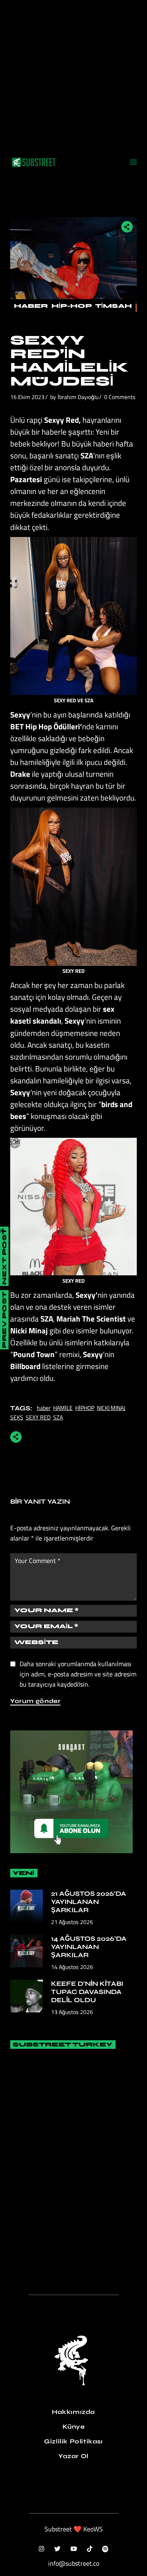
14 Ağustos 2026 (72, 1967)
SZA (58, 1417)
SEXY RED (38, 1417)
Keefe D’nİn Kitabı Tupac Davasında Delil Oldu (87, 1992)
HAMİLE (63, 1408)
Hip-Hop (71, 306)
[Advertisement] (73, 74)
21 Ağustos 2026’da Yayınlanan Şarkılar (89, 1902)
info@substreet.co (74, 2563)
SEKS (17, 1417)
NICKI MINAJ (111, 1408)
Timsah (114, 306)
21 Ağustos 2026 (72, 1922)
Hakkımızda (73, 2412)
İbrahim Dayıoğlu (78, 397)
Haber (31, 306)
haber (44, 1408)
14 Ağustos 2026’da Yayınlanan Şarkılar (89, 1947)
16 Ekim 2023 (27, 397)
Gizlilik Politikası (73, 2441)
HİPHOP (85, 1408)
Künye (74, 2427)
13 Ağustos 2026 (72, 2012)
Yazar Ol (73, 2456)
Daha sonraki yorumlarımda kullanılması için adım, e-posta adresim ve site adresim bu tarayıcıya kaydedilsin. (78, 1674)
